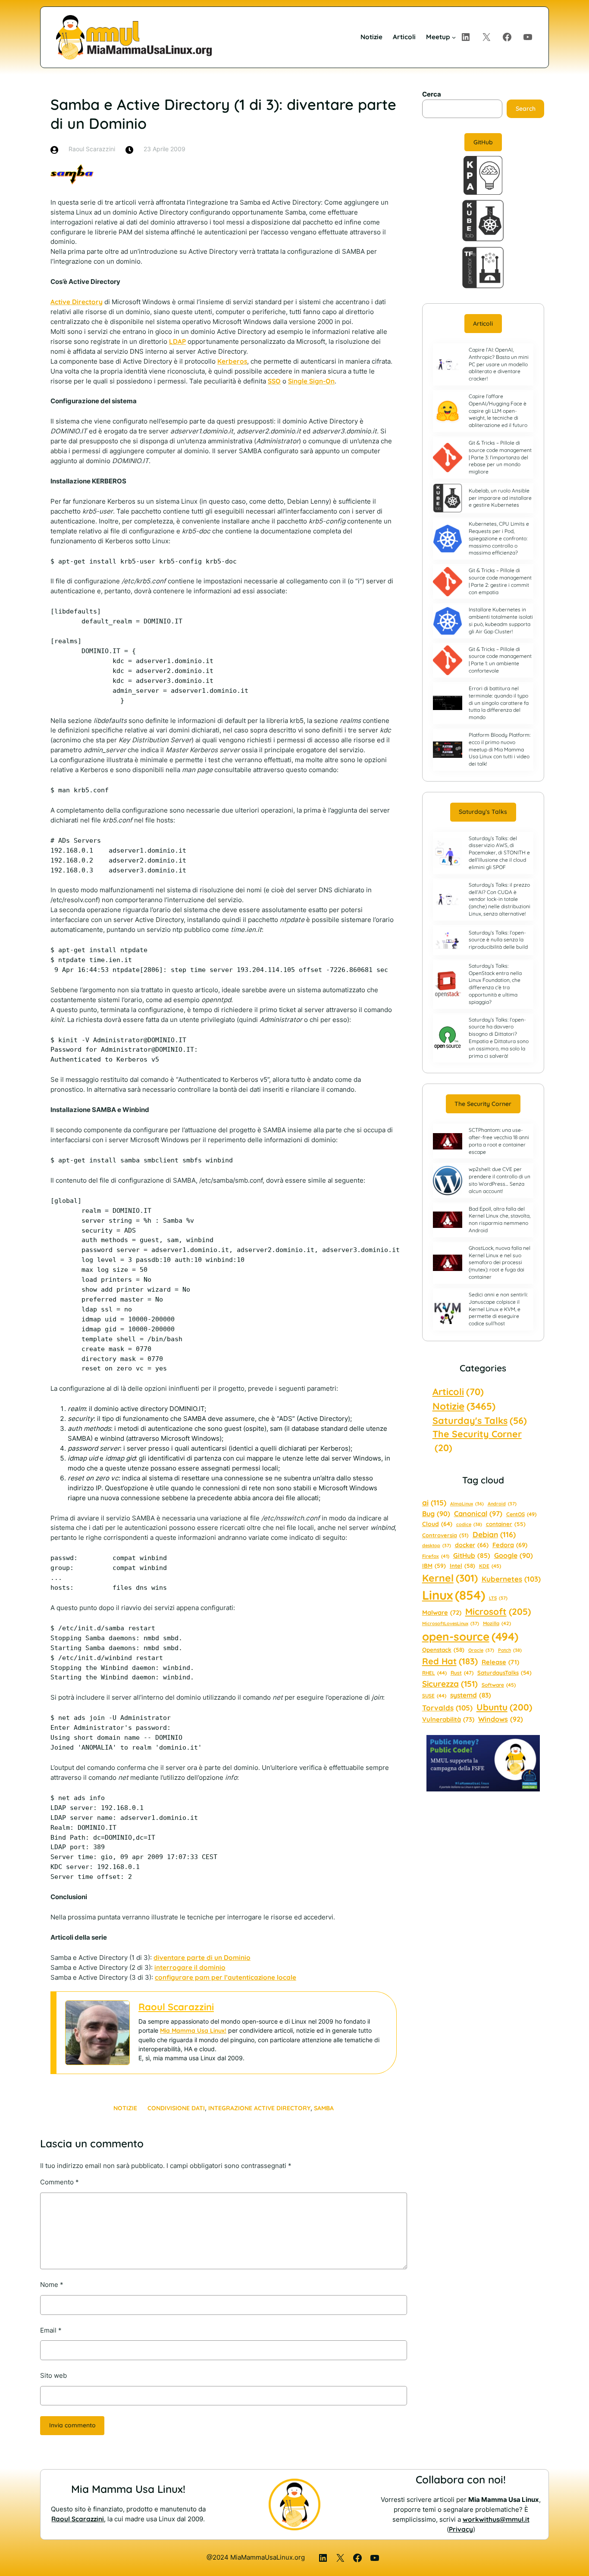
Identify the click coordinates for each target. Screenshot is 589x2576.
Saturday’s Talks (483, 812)
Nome (52, 2285)
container (506, 1524)
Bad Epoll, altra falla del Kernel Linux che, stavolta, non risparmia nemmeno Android (500, 1219)
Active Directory (77, 302)
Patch (510, 1650)
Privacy (461, 2529)
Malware (442, 1612)
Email (51, 2330)
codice (469, 1524)
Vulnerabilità (448, 1719)
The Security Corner (483, 1104)
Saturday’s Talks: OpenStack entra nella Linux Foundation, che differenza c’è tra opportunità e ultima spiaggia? (495, 984)
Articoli (483, 324)
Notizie (125, 2108)
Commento (60, 2182)
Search (526, 109)
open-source (470, 1637)
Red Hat (450, 1661)
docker (472, 1545)
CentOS (521, 1514)
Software (499, 1685)
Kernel (450, 1578)
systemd (471, 1695)
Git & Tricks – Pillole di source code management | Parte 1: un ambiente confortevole (500, 660)
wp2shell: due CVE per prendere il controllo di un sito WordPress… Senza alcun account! (500, 1180)
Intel (462, 1566)
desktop (437, 1545)
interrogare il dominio (190, 1967)
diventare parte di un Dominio (202, 1958)
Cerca (432, 94)
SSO (274, 381)
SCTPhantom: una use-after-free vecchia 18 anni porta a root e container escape (499, 1141)
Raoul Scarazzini (176, 2007)
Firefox (436, 1556)
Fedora (510, 1545)
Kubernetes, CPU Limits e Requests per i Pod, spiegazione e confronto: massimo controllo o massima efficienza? (499, 538)
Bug (436, 1514)
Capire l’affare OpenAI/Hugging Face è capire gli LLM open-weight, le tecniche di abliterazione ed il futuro (498, 411)
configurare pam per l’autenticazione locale (226, 1977)
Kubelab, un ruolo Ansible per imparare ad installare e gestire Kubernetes (500, 498)
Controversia (445, 1535)
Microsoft (498, 1611)
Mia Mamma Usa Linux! (193, 2031)
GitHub (483, 142)
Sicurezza (450, 1684)
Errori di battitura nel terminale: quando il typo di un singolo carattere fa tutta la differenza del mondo (499, 703)
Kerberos (232, 361)
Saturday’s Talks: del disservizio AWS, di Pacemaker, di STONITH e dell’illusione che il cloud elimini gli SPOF (499, 853)
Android (502, 1504)
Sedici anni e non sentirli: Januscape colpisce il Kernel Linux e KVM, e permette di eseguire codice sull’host (498, 1309)
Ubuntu (504, 1707)
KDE (490, 1566)
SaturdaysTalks (504, 1673)
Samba (324, 2108)
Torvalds (447, 1708)
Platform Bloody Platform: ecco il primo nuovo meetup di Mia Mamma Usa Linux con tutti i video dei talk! (500, 749)
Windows (501, 1719)
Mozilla (497, 1623)
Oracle (481, 1650)
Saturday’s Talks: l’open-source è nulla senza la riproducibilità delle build (498, 940)
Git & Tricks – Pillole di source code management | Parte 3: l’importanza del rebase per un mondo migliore (500, 457)
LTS (498, 1598)
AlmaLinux (467, 1504)
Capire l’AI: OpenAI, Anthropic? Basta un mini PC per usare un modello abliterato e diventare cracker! (499, 364)
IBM (434, 1565)
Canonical (478, 1514)
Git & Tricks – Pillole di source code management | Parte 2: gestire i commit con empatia (500, 581)
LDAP (177, 341)
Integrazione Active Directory (259, 2108)
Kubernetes (511, 1579)
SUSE (434, 1696)
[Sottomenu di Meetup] (454, 37)
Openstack (443, 1650)
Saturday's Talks (480, 1420)
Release (500, 1662)
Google (514, 1555)
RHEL (434, 1673)
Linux (454, 1595)
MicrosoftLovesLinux (451, 1623)
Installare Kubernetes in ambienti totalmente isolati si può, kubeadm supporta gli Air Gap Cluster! (501, 620)
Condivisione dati (176, 2108)
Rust (462, 1673)
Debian (494, 1534)
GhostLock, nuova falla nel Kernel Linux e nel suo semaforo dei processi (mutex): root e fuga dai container (500, 1262)
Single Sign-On (311, 381)
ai (434, 1503)
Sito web (53, 2375)
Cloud (437, 1524)
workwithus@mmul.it (496, 2519)
